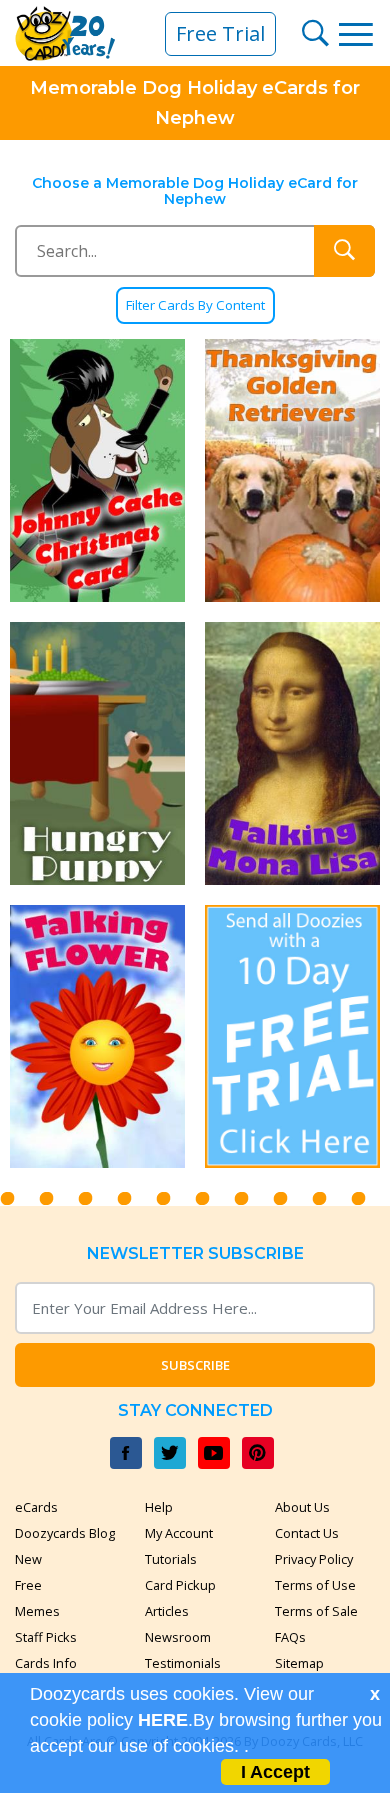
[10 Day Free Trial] (292, 1036)
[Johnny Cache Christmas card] (97, 470)
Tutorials (171, 1559)
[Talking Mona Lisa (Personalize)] (292, 753)
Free (28, 1585)
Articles (167, 1611)
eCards (36, 1507)
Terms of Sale (316, 1611)
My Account (179, 1533)
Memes (37, 1611)
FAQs (290, 1637)
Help (159, 1507)
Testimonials (183, 1663)
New (28, 1559)
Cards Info (46, 1663)
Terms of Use (315, 1585)
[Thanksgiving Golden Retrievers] (292, 470)
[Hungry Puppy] (97, 753)
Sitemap (299, 1663)
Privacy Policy (314, 1559)
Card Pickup (180, 1585)
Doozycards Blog (65, 1533)
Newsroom (178, 1637)
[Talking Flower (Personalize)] (97, 1036)
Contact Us (307, 1533)
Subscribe (195, 1365)
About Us (302, 1507)
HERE (163, 1720)
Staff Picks (46, 1637)
